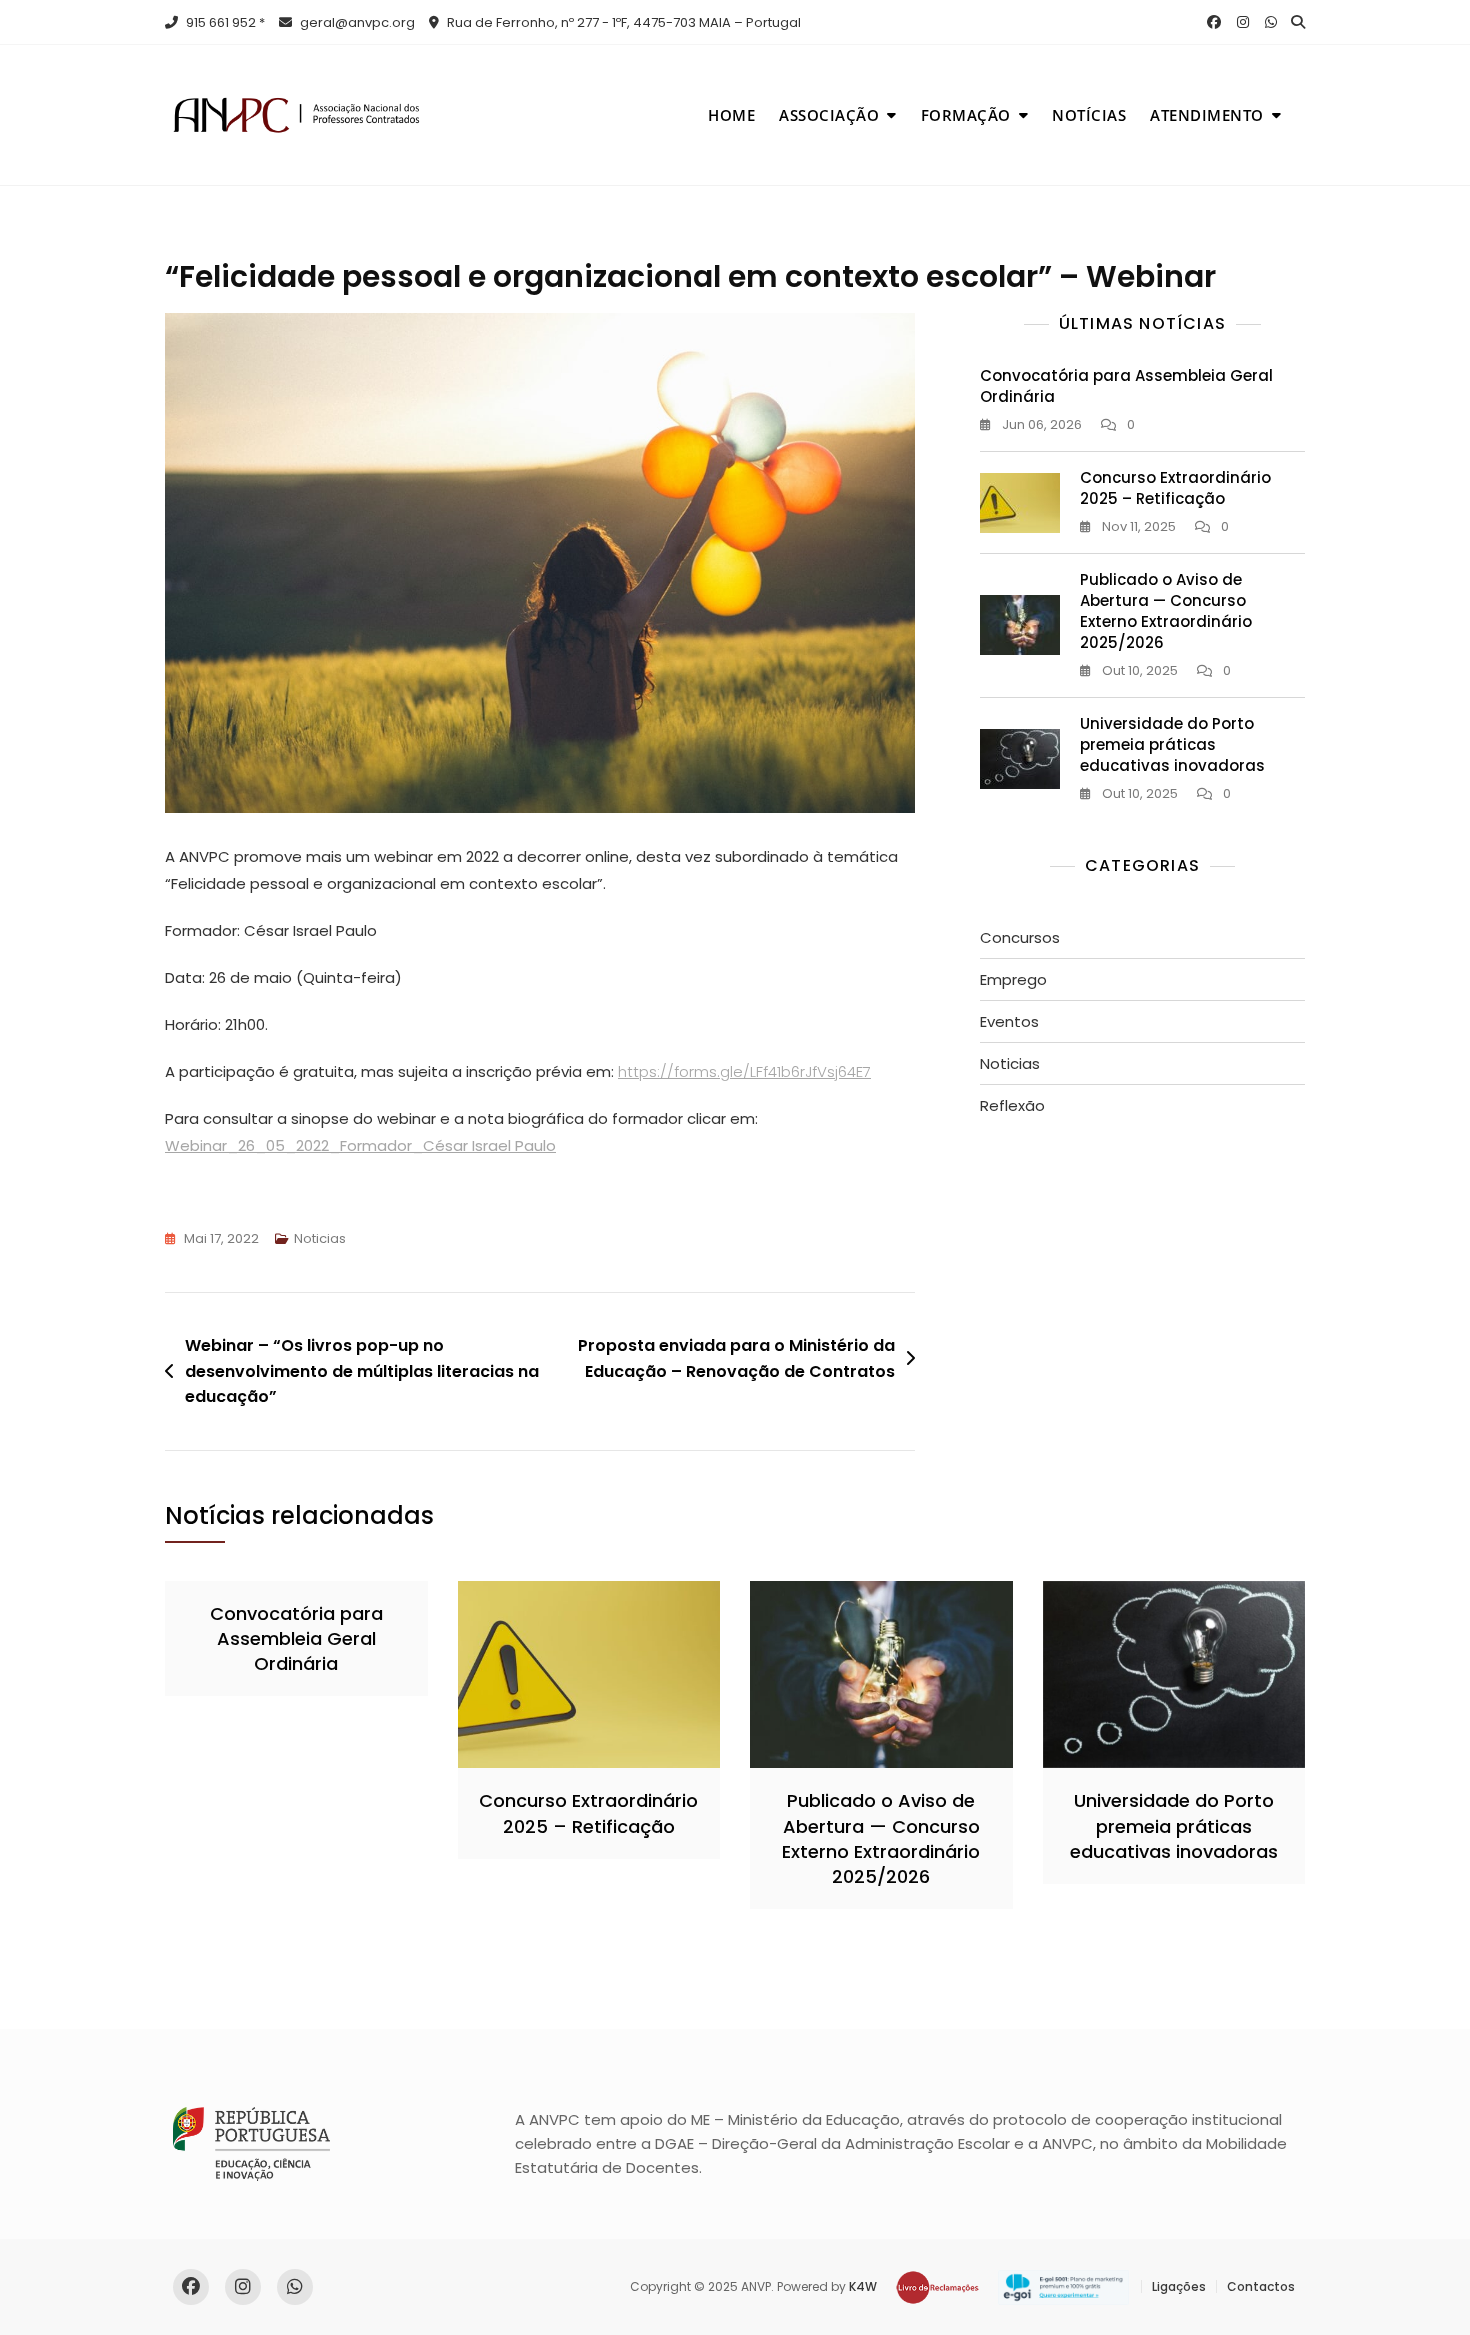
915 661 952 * (224, 22)
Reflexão (1012, 1105)
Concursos (1020, 937)
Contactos (1261, 2286)
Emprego (1013, 979)
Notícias (1089, 115)
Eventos (1009, 1021)
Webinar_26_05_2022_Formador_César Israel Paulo (360, 1145)
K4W (863, 2286)
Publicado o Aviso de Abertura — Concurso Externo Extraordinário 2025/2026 (1166, 611)
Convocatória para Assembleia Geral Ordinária (296, 1638)
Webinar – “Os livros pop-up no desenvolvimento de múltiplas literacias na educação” (362, 1371)
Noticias (320, 1238)
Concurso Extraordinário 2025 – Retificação (1175, 488)
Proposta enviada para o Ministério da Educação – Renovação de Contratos (736, 1358)
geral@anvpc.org (356, 22)
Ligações (1179, 2286)
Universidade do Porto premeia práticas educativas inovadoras (1172, 744)
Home (731, 115)
